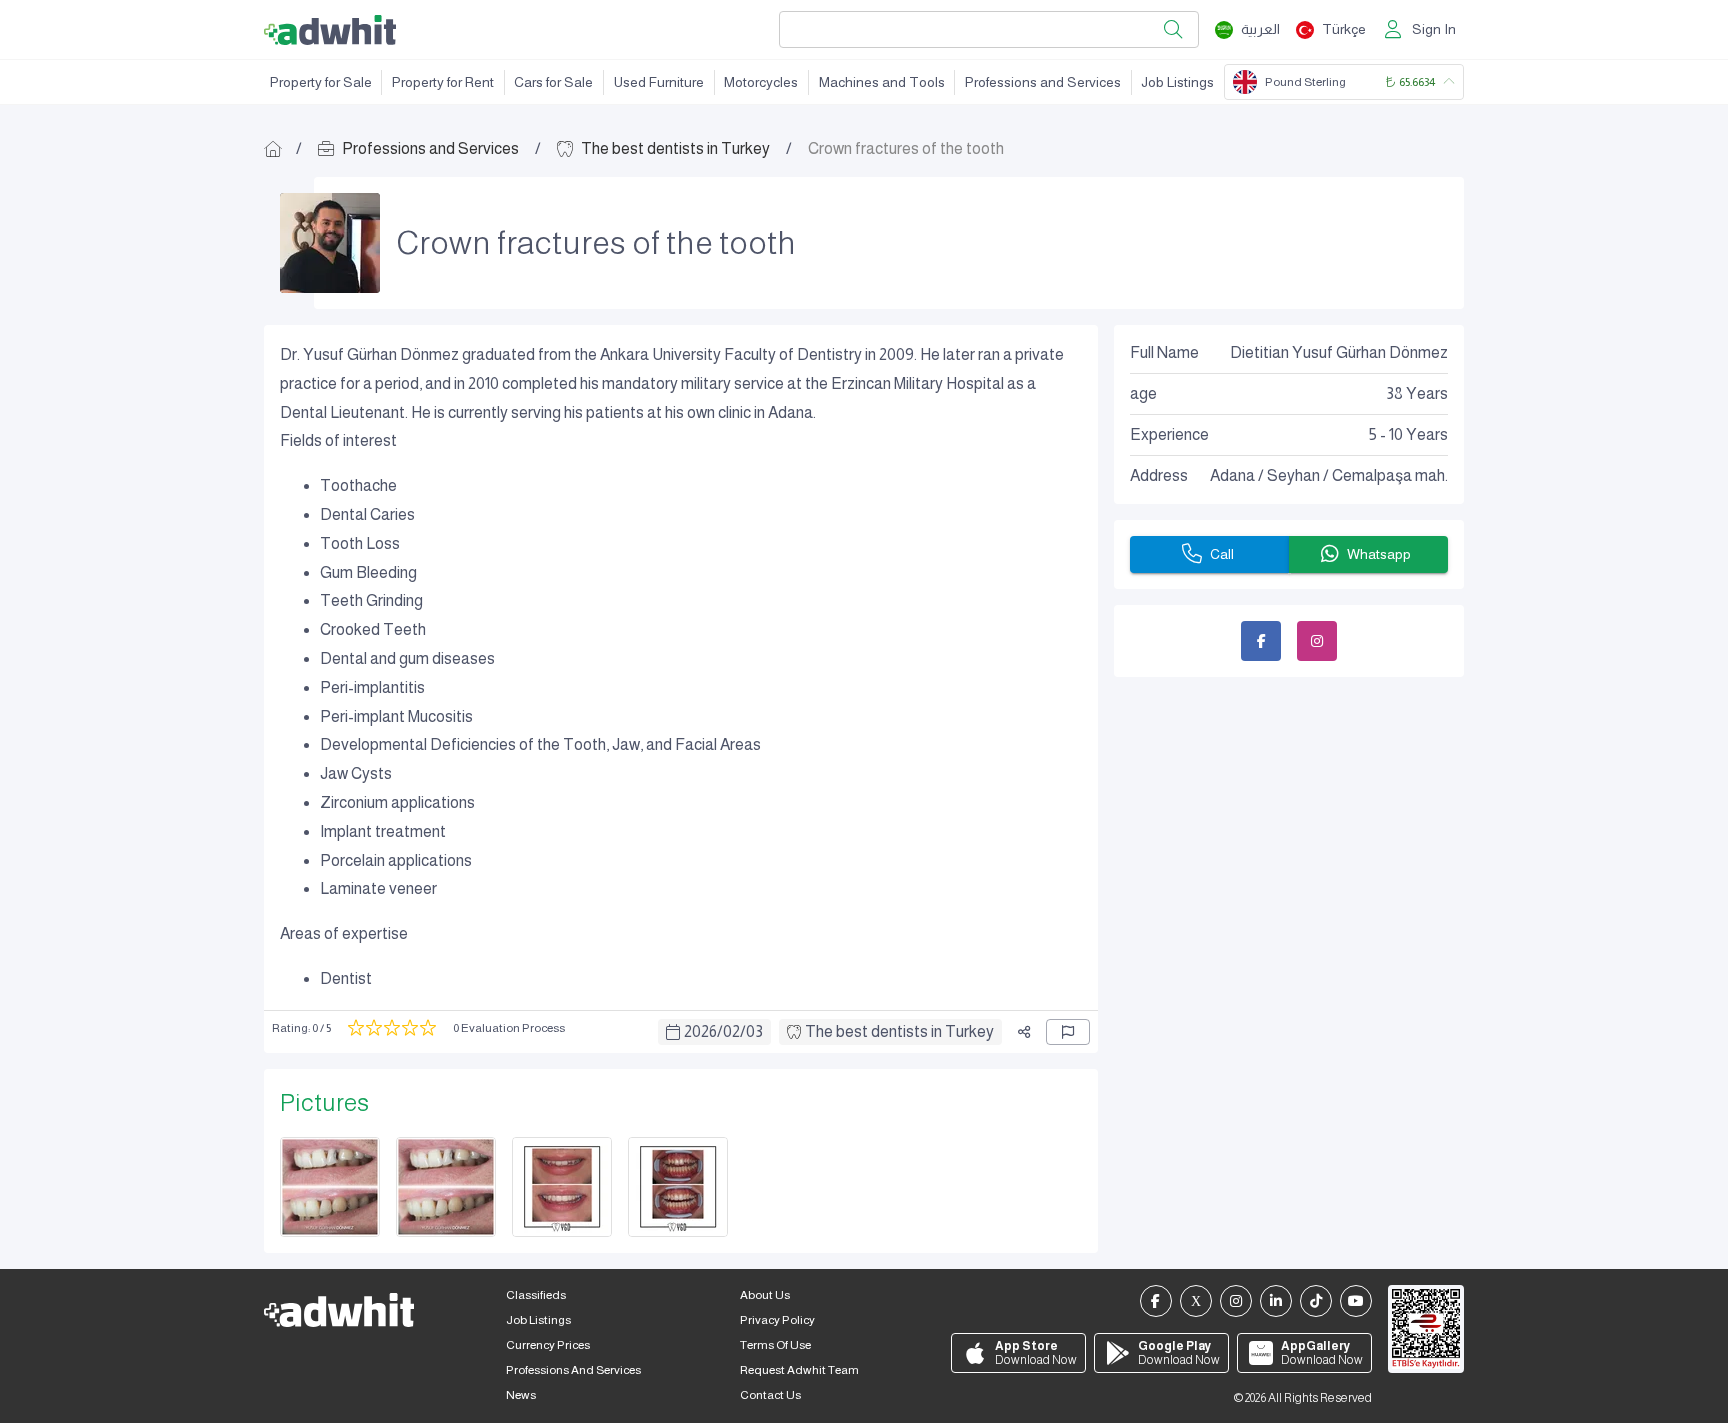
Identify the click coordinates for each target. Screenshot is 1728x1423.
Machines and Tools (882, 82)
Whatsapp (1379, 554)
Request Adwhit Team (799, 1370)
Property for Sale (321, 82)
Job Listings (1177, 82)
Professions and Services (1043, 82)
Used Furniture (659, 82)
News (521, 1395)
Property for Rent (443, 82)
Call (1222, 554)
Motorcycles (761, 82)
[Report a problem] (1068, 1032)
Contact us (770, 1395)
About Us (765, 1295)
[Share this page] (1024, 1032)
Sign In (1434, 29)
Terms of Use (775, 1345)
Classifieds (536, 1295)
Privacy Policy (777, 1320)
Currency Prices (548, 1345)
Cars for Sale (553, 82)
